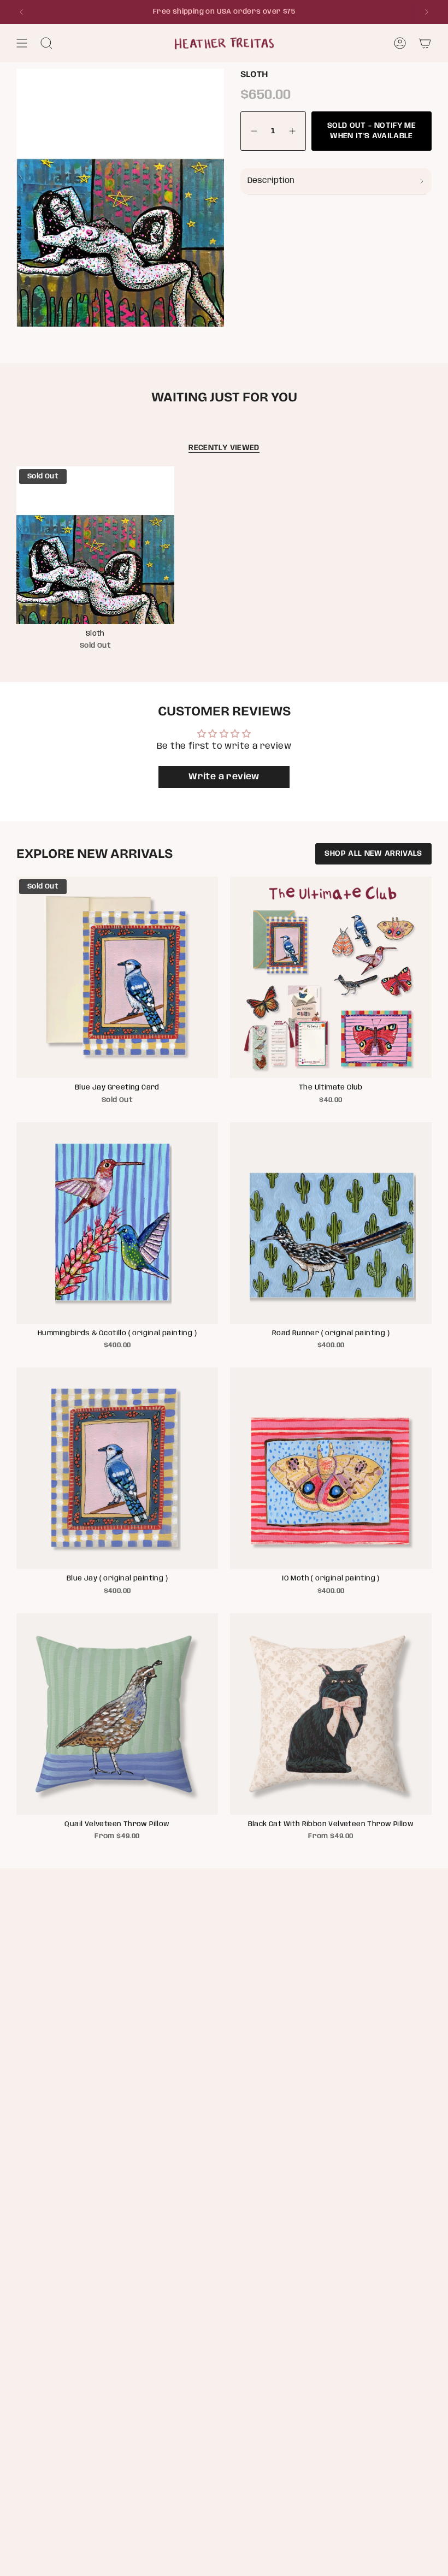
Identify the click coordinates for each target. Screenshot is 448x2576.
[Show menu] (22, 43)
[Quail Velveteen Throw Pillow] (117, 1714)
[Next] (427, 12)
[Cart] (425, 43)
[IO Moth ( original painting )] (331, 1468)
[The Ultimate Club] (331, 977)
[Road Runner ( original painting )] (331, 1223)
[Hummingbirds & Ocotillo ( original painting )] (117, 1223)
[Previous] (21, 12)
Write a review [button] (224, 777)
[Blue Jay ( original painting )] (117, 1468)
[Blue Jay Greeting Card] (117, 977)
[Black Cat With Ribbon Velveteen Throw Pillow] (331, 1714)
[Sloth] (95, 545)
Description (271, 181)
